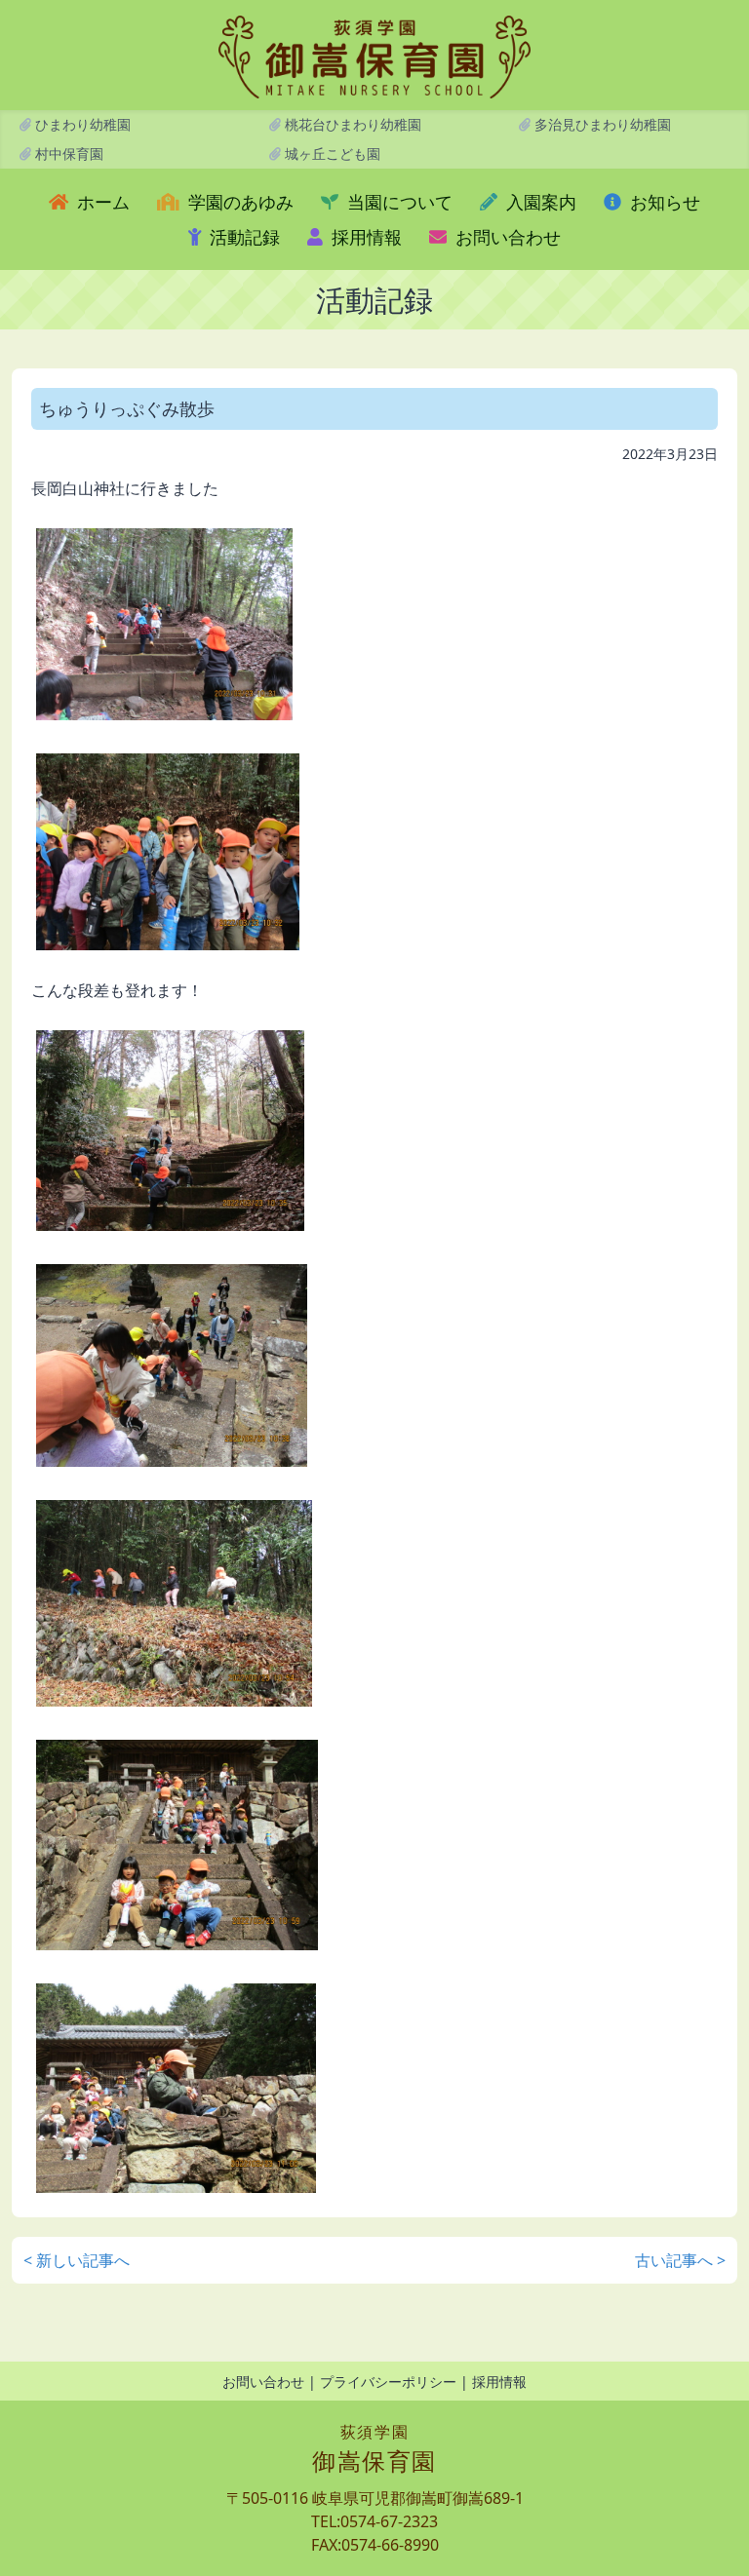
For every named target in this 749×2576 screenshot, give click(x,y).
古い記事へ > (680, 2260)
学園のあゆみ (238, 202)
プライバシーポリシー (388, 2382)
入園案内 (539, 202)
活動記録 (242, 237)
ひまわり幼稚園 (81, 124)
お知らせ (663, 202)
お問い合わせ (506, 237)
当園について (397, 202)
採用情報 (364, 237)
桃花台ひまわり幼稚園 (351, 124)
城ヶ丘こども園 (331, 154)
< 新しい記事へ (77, 2260)
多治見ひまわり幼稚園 (601, 124)
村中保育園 (67, 154)
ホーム (101, 202)
